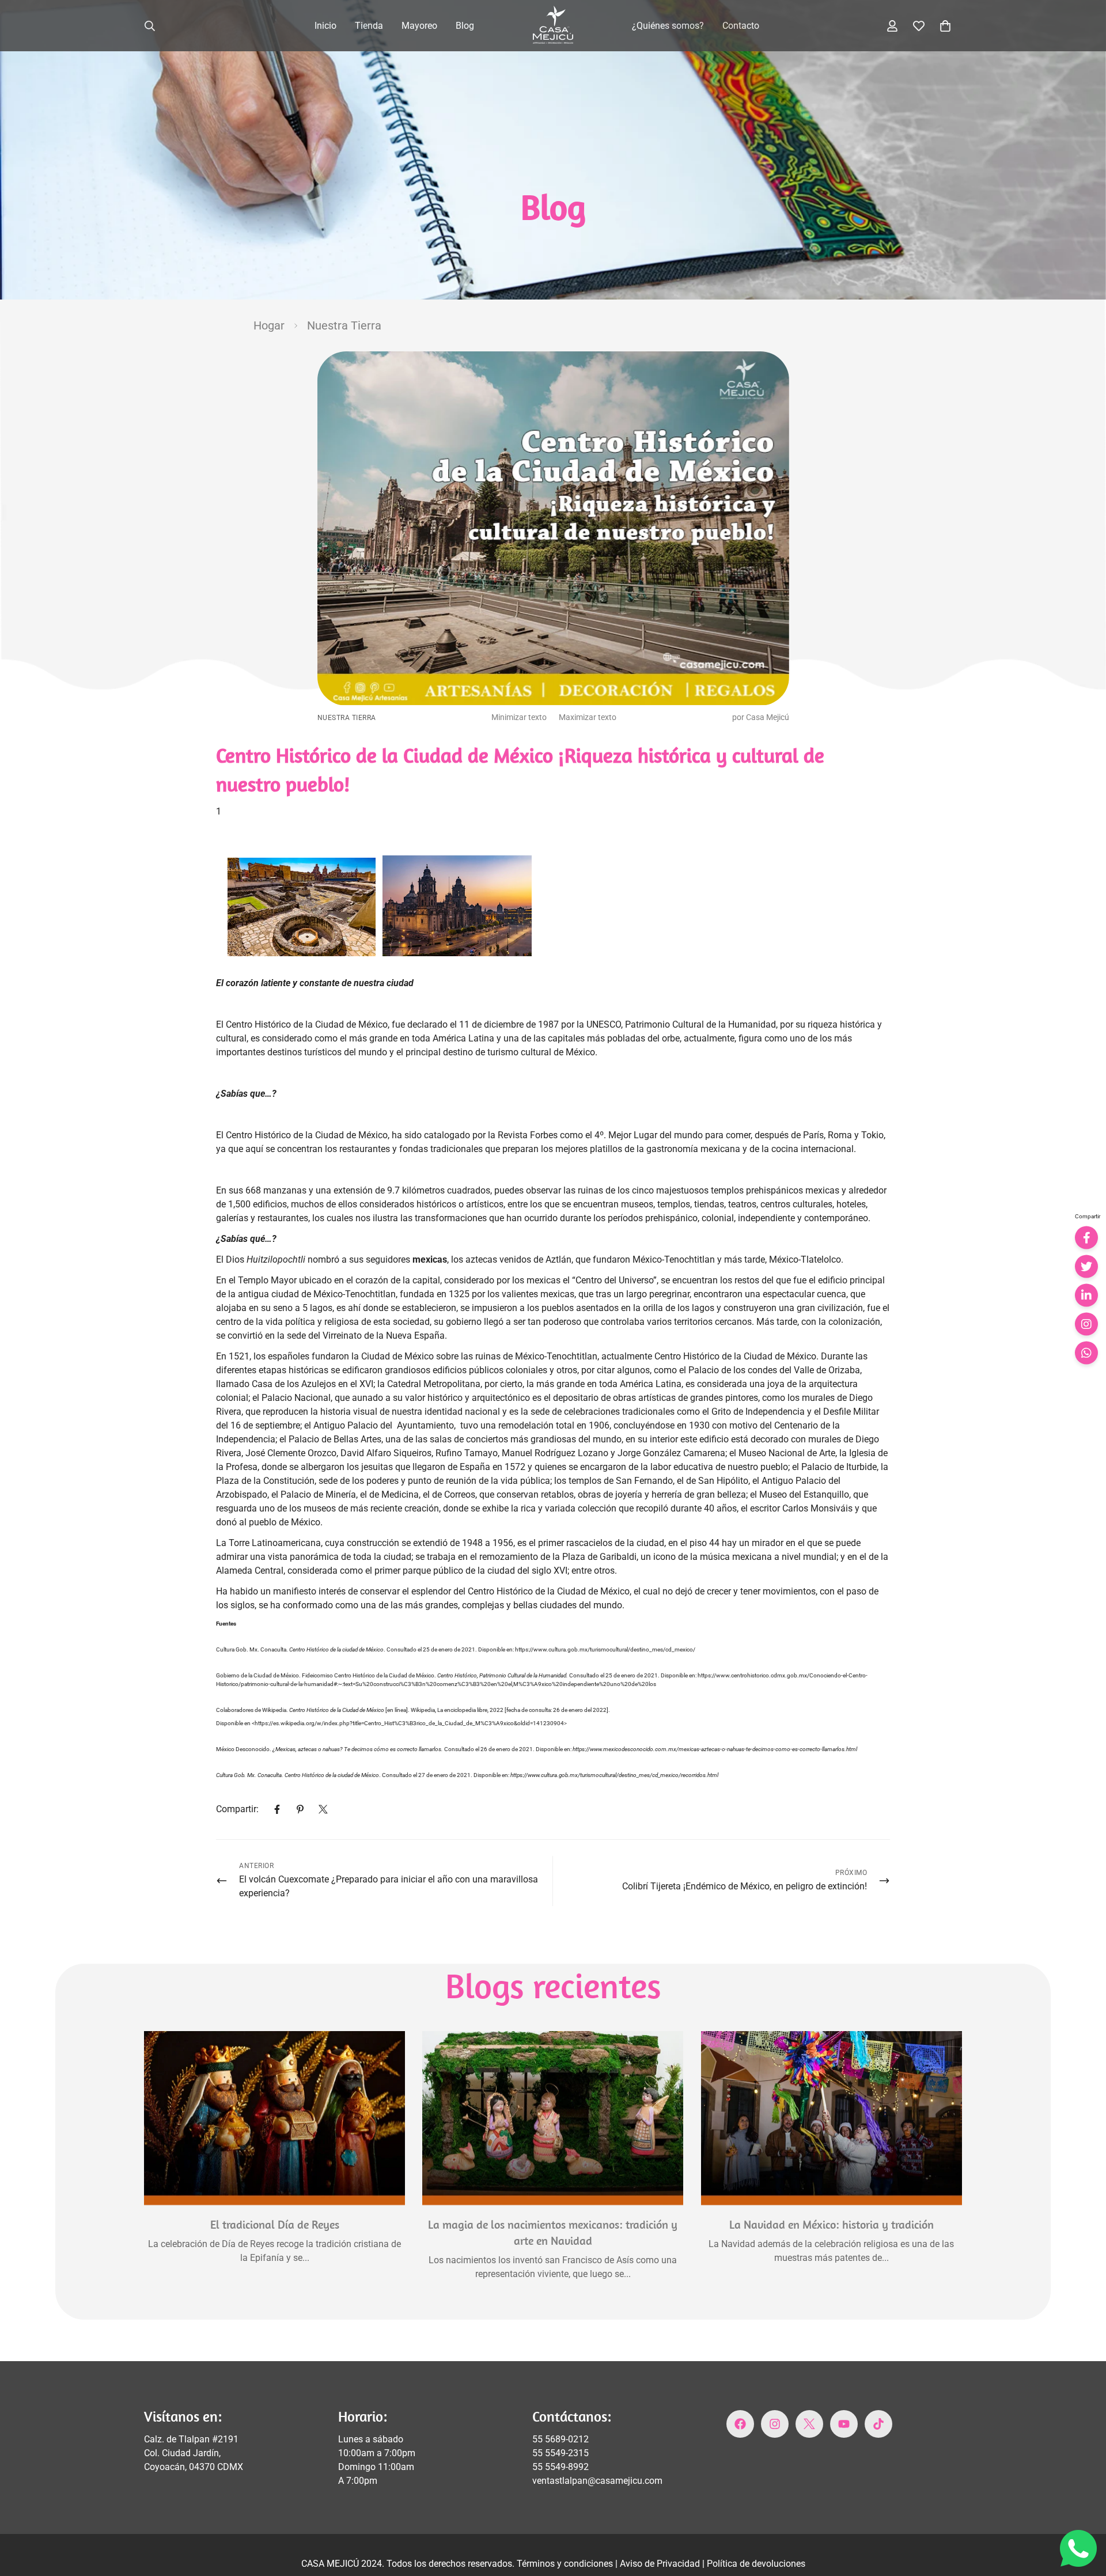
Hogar (269, 325)
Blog (465, 26)
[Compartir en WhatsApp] (1086, 1353)
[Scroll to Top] (1084, 2513)
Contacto (741, 26)
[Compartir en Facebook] (1086, 1238)
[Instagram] (775, 2424)
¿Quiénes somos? (668, 26)
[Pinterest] (300, 1809)
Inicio (325, 26)
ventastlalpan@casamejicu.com (597, 2481)
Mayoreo (419, 26)
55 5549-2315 (560, 2453)
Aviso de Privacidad (661, 2564)
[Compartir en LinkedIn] (1086, 1295)
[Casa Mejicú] (553, 26)
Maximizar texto (588, 717)
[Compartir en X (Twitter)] (1086, 1267)
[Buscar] (150, 26)
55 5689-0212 (560, 2439)
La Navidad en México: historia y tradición (832, 2225)
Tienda (369, 26)
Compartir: (237, 1809)
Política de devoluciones (756, 2564)
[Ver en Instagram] (1086, 1324)
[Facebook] (277, 1809)
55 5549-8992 (560, 2467)
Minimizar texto (519, 717)
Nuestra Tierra (344, 325)
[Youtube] (844, 2424)
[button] (945, 26)
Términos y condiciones (566, 2564)
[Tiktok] (878, 2424)
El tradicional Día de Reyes (275, 2225)
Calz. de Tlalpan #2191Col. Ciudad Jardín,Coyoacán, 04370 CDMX (194, 2453)
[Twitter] (323, 1809)
